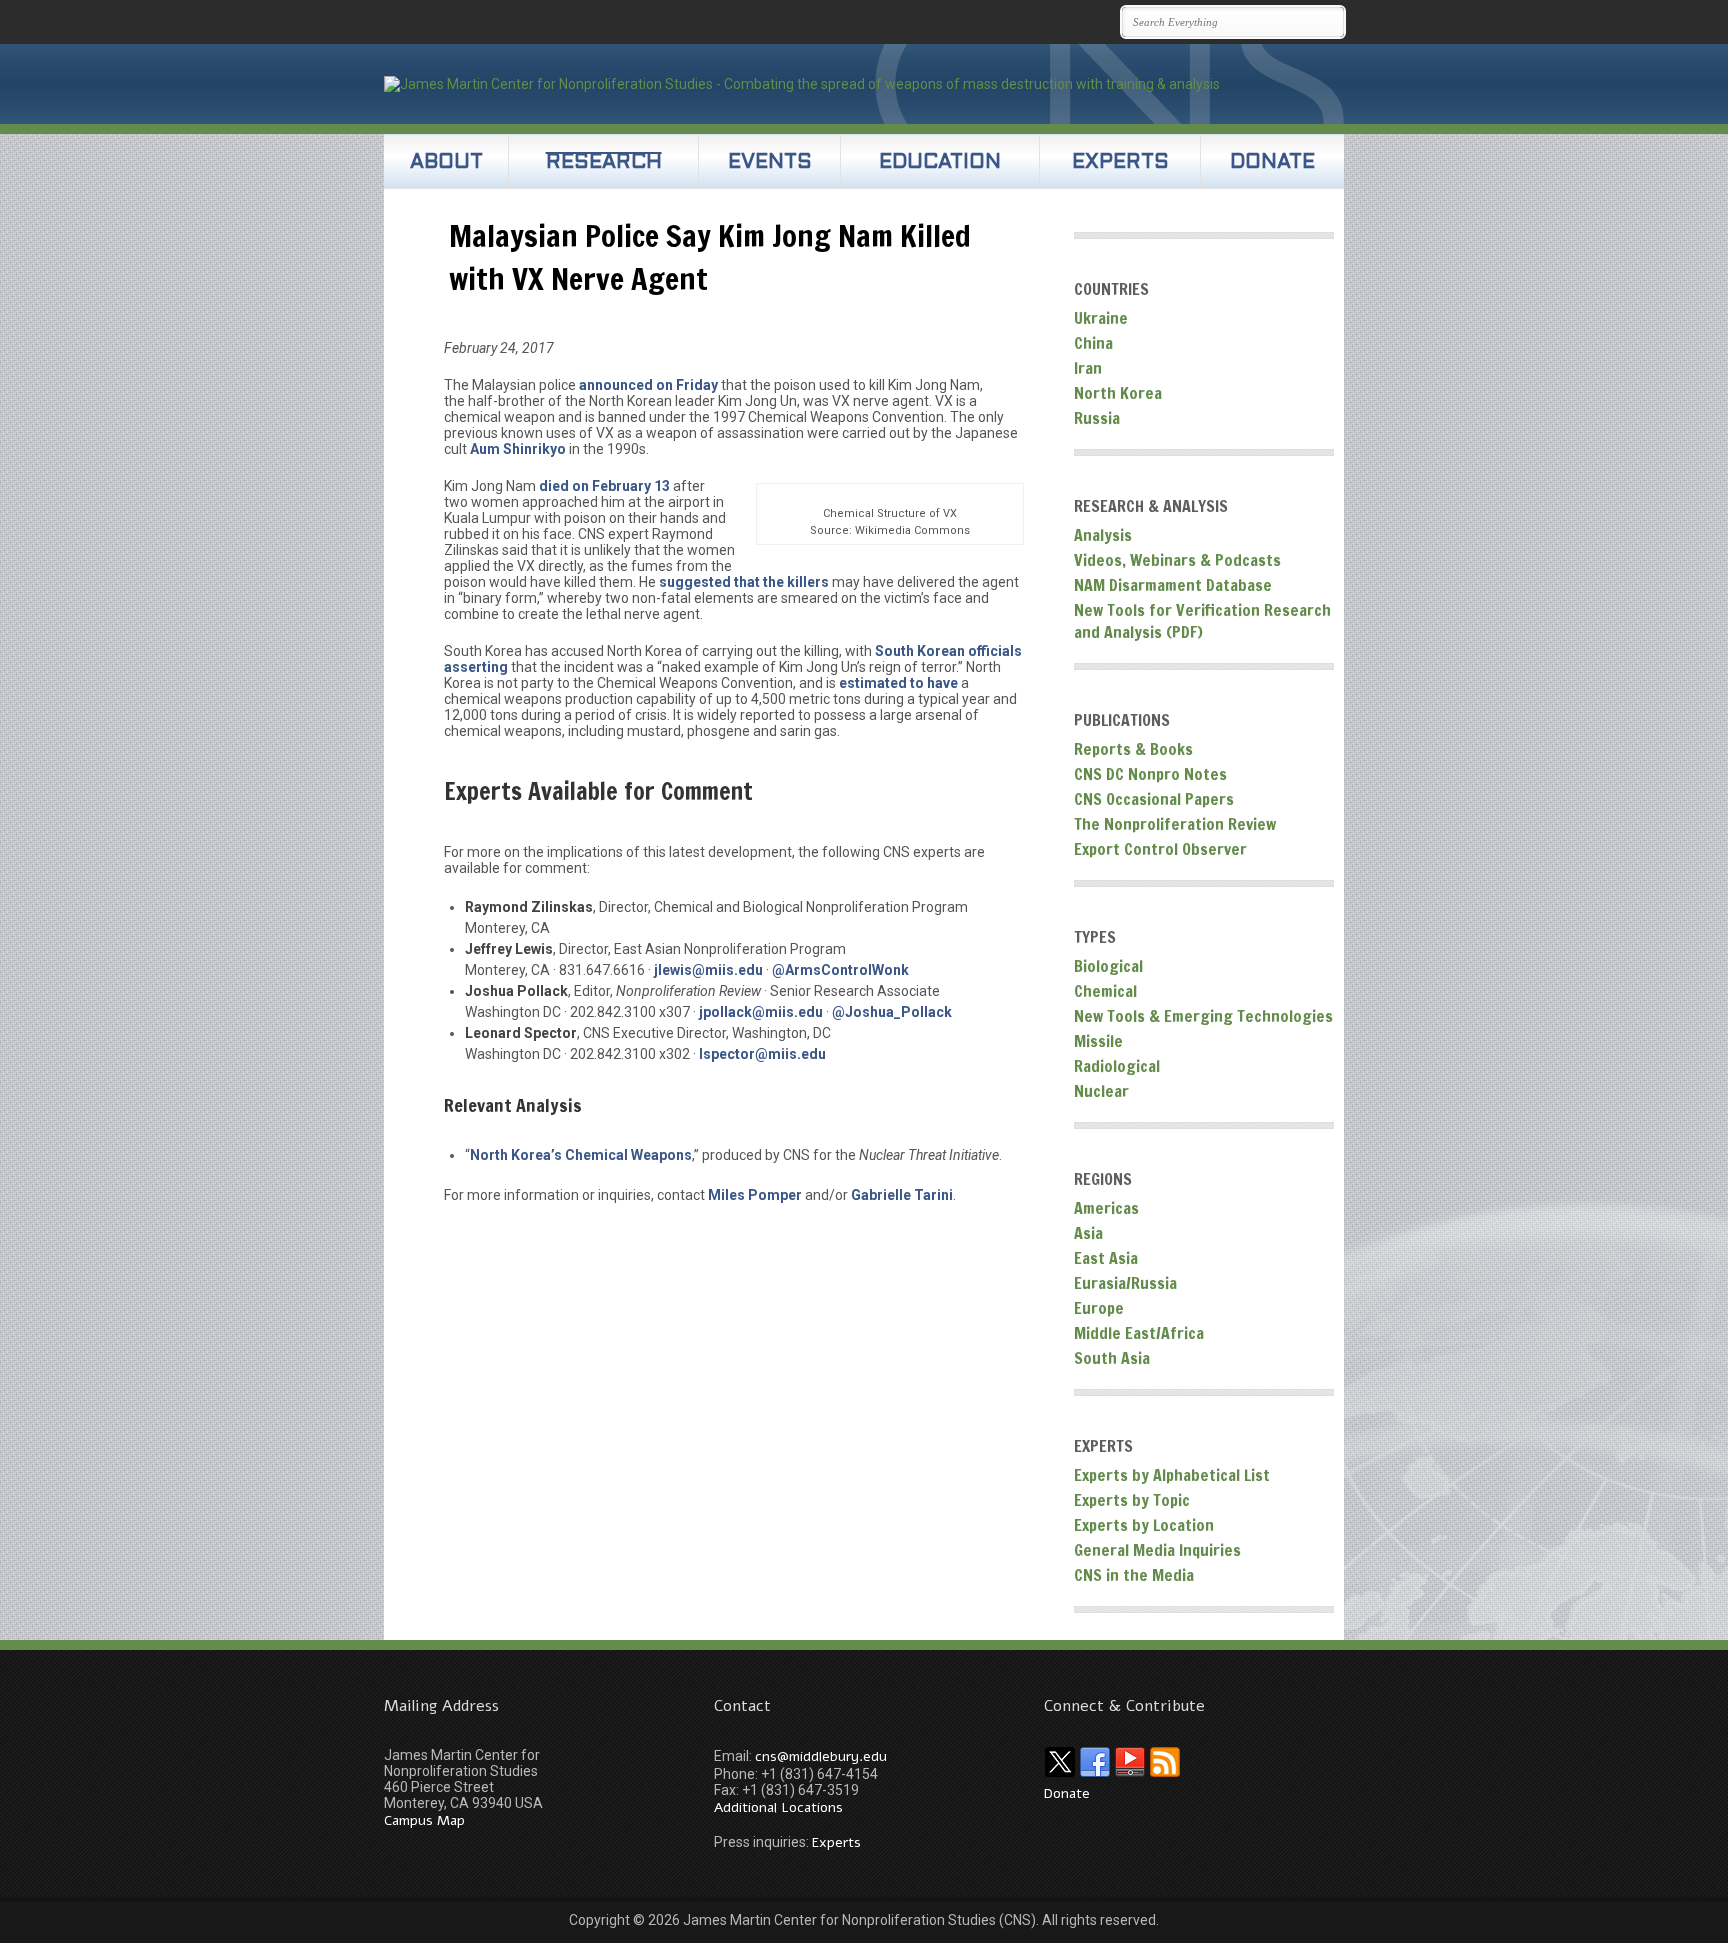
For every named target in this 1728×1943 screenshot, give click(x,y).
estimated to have (898, 683)
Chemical (1105, 991)
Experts (1120, 163)
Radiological (1117, 1066)
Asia (1088, 1233)
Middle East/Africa (1139, 1333)
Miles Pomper (755, 1195)
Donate (1272, 163)
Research (604, 163)
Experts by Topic (1132, 1500)
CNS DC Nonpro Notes (1150, 774)
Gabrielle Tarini (902, 1195)
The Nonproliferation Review (1175, 824)
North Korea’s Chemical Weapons (581, 1155)
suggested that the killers (744, 582)
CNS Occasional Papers (1154, 799)
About (446, 163)
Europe (1099, 1308)
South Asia (1112, 1358)
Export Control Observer (1160, 849)
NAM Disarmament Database (1173, 585)
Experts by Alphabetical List (1172, 1475)
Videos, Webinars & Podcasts (1177, 560)
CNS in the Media (1134, 1575)
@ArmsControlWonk (840, 970)
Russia (1097, 418)
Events (770, 163)
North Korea (1118, 393)
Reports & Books (1133, 749)
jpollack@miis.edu (761, 1012)
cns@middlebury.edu (821, 1756)
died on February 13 (604, 486)
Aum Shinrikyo (518, 449)
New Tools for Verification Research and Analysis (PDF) (1202, 621)
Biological (1108, 966)
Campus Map (424, 1820)
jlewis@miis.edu (708, 970)
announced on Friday (648, 385)
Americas (1106, 1208)
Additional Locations (778, 1807)
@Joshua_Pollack (892, 1012)
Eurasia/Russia (1125, 1283)
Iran (1088, 368)
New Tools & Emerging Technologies (1203, 1016)
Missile (1098, 1041)
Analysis (1103, 535)
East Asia (1106, 1258)
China (1093, 343)
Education (940, 163)
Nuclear (1101, 1091)
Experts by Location (1144, 1525)
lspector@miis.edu (762, 1054)
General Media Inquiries (1157, 1550)
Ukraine (1101, 318)
